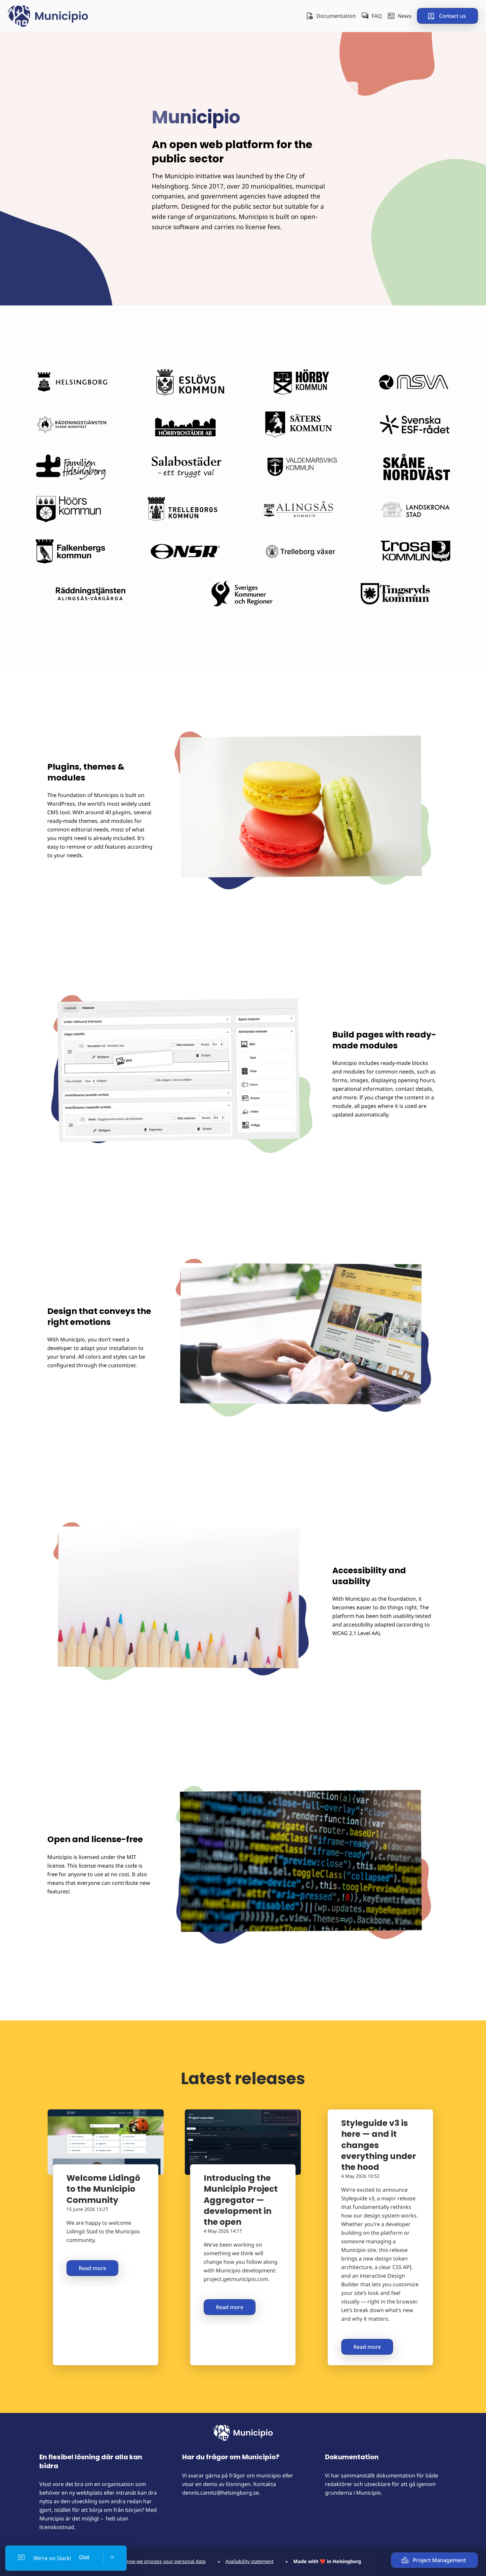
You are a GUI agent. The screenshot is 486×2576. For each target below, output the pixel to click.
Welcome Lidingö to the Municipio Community (103, 2189)
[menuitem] (331, 16)
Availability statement (249, 2561)
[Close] (112, 2557)
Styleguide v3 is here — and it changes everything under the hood (379, 2145)
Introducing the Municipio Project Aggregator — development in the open (241, 2200)
